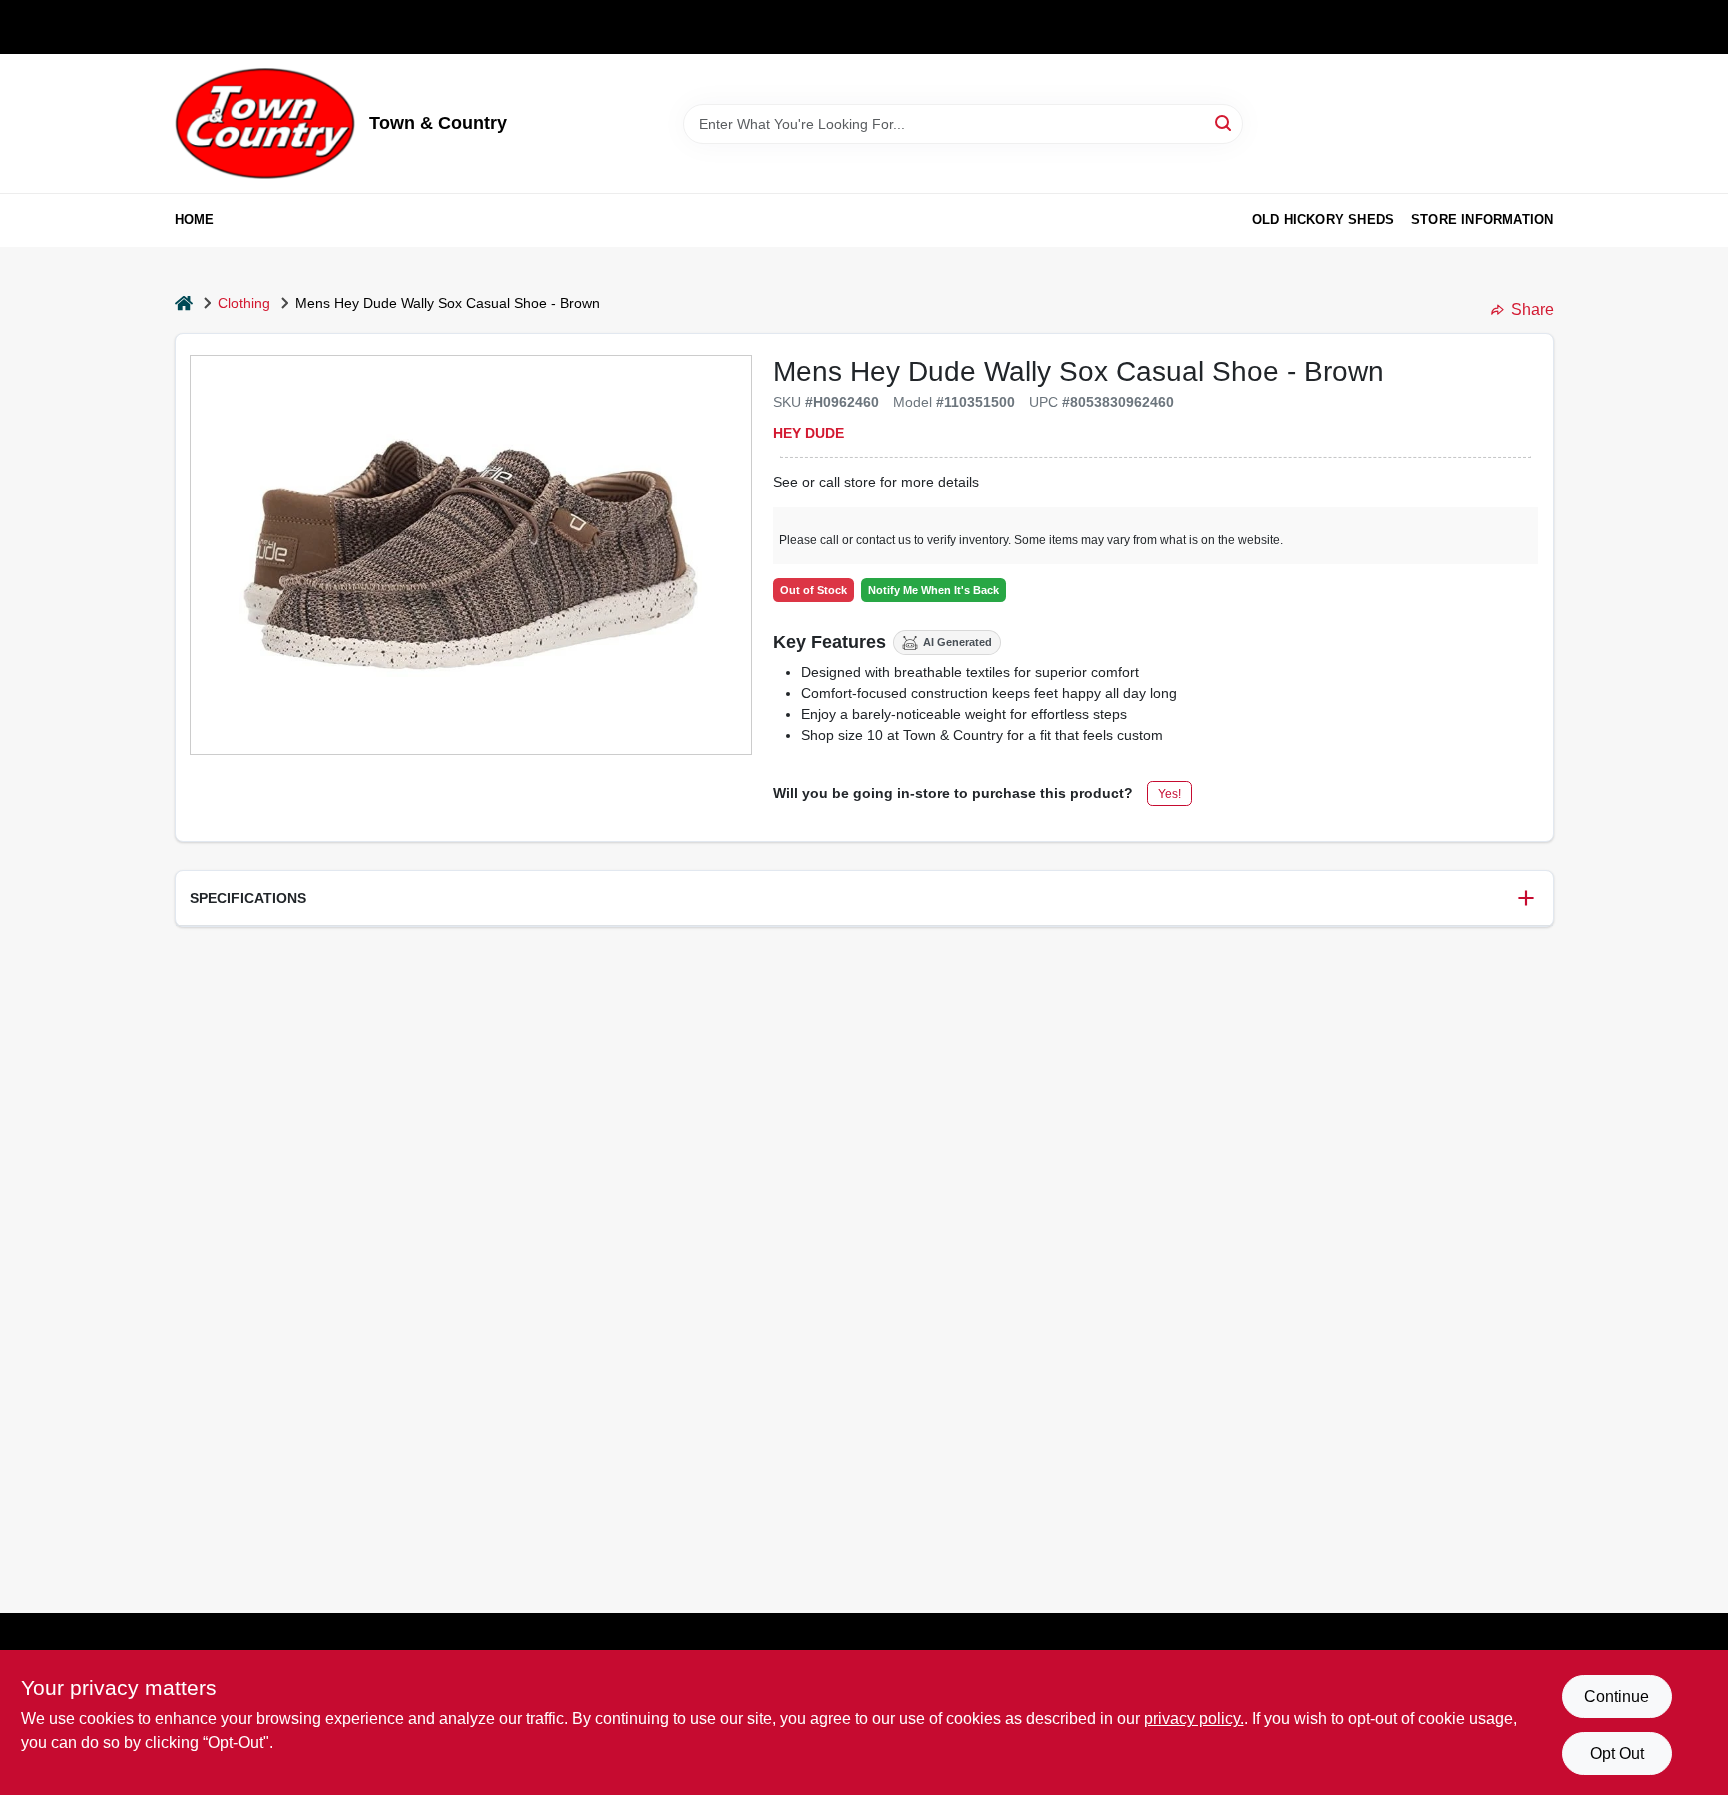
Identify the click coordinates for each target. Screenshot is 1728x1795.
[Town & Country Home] (265, 123)
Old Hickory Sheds (1323, 219)
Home (195, 219)
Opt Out (1617, 1753)
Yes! (1169, 794)
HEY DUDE (808, 433)
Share (1532, 309)
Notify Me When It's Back (933, 590)
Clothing (244, 303)
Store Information (1482, 219)
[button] (864, 898)
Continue (1616, 1696)
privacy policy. (1194, 1718)
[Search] (1224, 122)
